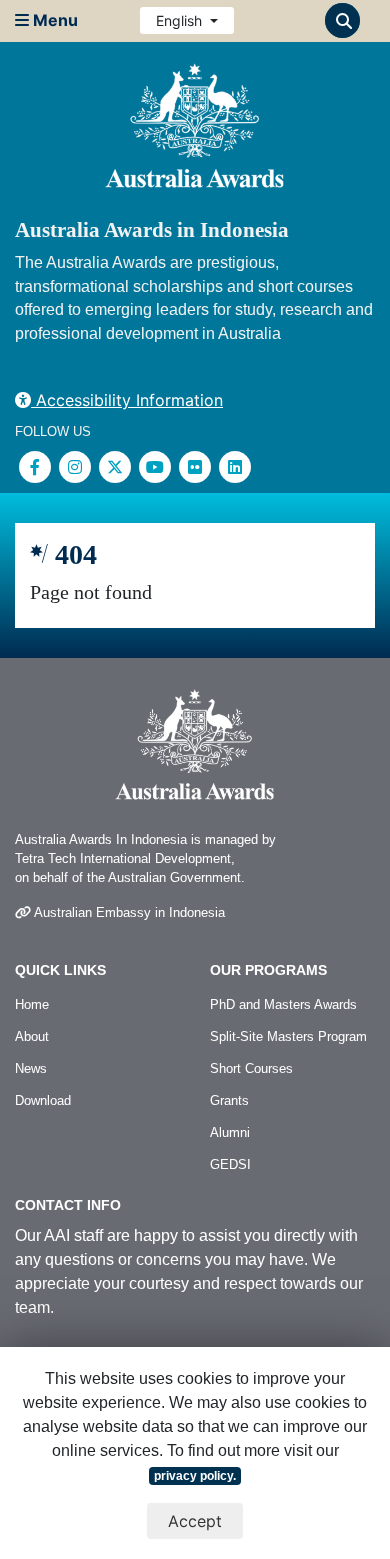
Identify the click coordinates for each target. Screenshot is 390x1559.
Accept (195, 1521)
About (32, 1036)
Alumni (230, 1132)
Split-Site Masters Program (288, 1036)
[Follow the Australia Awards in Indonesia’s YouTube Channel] (155, 467)
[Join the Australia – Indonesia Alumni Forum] (235, 467)
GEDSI (230, 1164)
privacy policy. (195, 1476)
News (31, 1068)
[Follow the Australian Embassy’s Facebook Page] (35, 467)
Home (32, 1004)
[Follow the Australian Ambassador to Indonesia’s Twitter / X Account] (115, 467)
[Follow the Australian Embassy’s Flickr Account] (195, 467)
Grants (229, 1100)
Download (43, 1100)
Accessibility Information (127, 400)
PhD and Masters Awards (283, 1004)
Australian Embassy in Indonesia (128, 912)
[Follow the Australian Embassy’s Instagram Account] (75, 467)
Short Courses (251, 1068)
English (181, 20)
